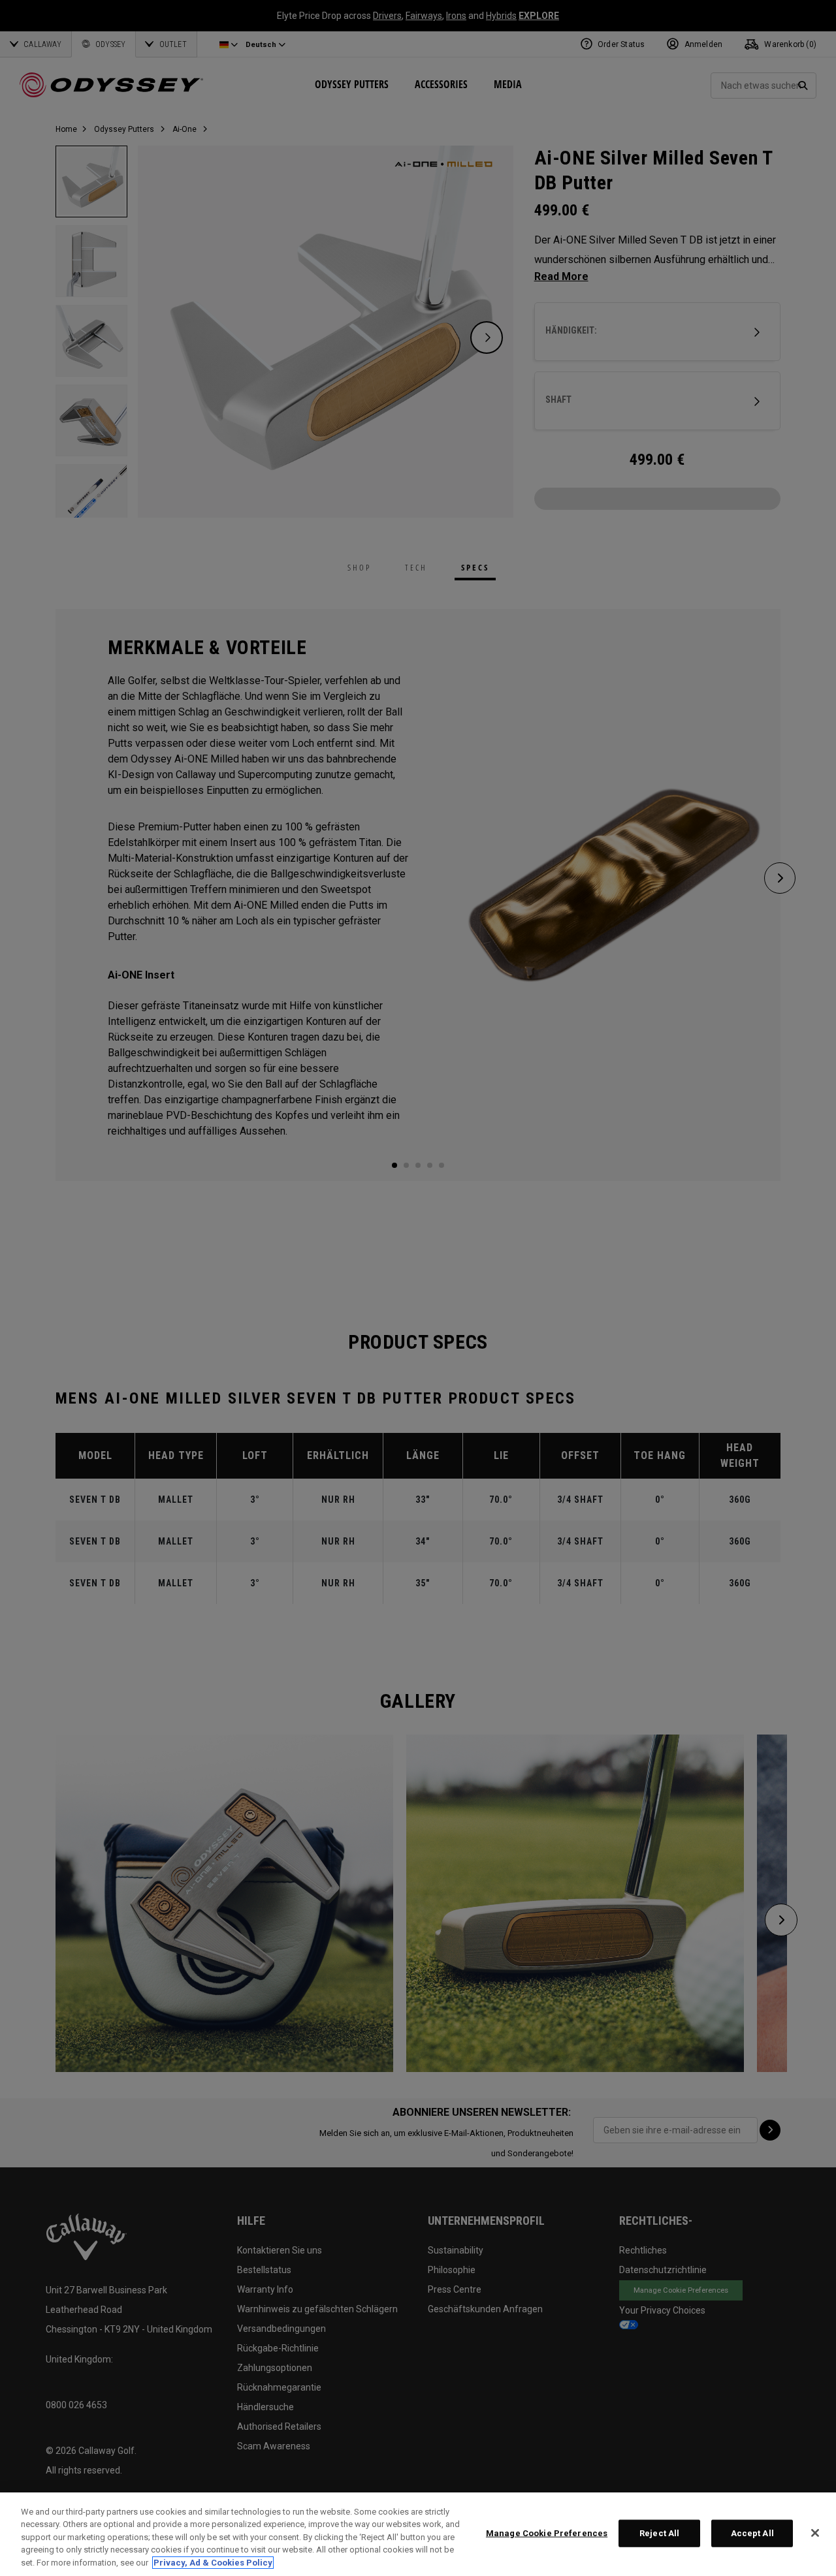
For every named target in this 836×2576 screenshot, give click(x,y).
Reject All (659, 2533)
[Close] (815, 2533)
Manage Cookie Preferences (547, 2533)
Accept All (752, 2533)
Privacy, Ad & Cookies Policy (213, 2563)
